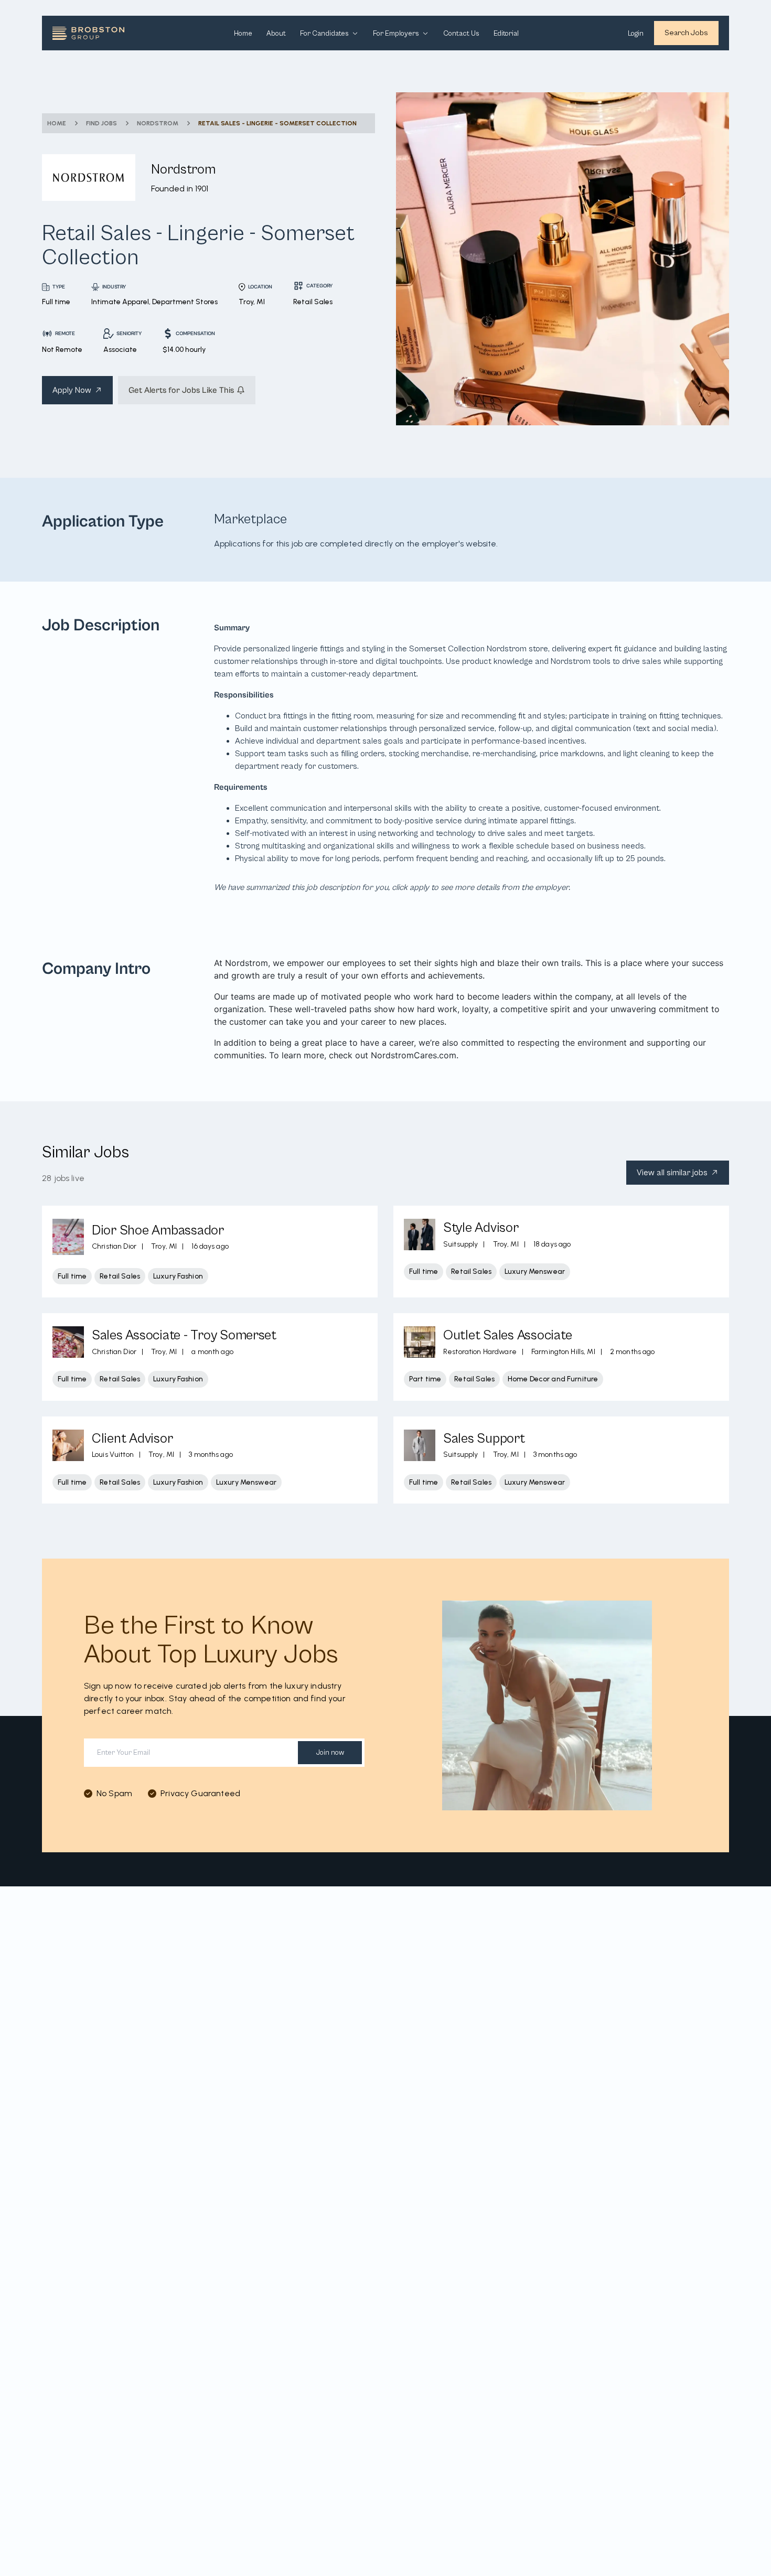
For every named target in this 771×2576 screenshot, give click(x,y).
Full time (72, 1276)
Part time (425, 1379)
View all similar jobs (672, 1173)
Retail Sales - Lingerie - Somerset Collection (277, 123)
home (57, 123)
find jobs (101, 123)
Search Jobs (686, 33)
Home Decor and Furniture (553, 1379)
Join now (330, 1753)
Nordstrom (158, 123)
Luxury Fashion (178, 1276)
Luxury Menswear (535, 1271)
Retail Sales (120, 1276)
